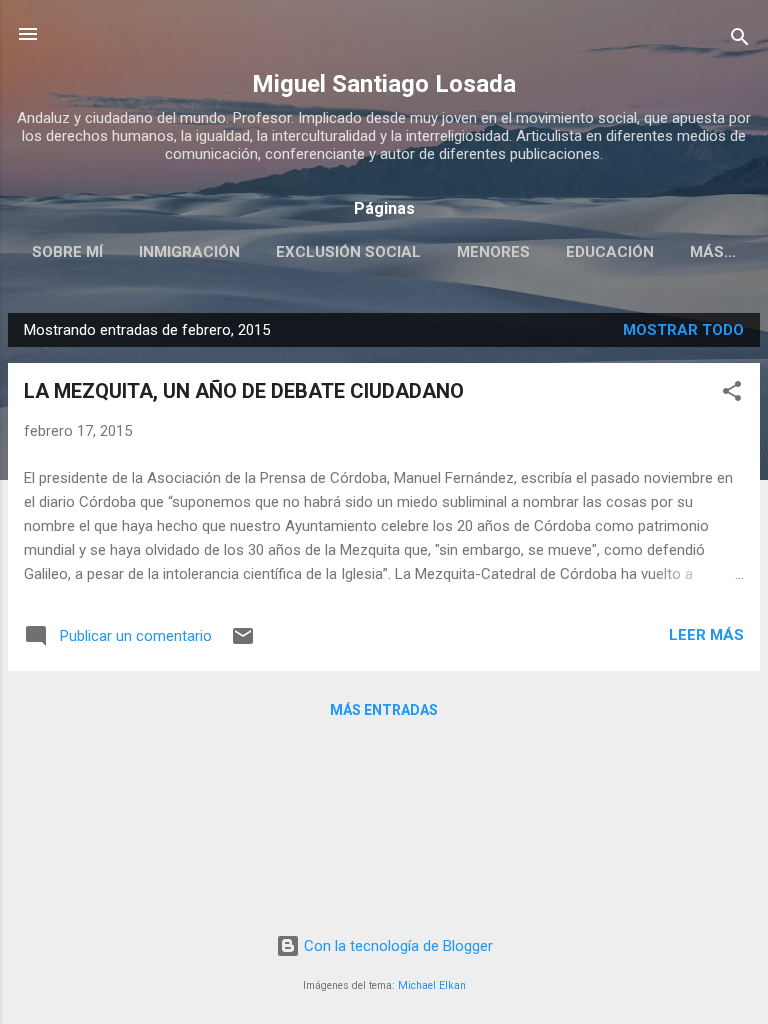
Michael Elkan (432, 985)
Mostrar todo (683, 330)
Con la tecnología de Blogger (396, 946)
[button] (732, 394)
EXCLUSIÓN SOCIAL (348, 252)
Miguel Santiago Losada (384, 84)
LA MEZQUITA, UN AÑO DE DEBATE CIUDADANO (244, 391)
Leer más (706, 635)
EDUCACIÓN (610, 252)
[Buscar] (740, 40)
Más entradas (384, 710)
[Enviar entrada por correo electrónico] (243, 643)
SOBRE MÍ (67, 252)
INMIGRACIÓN (189, 252)
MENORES (493, 252)
